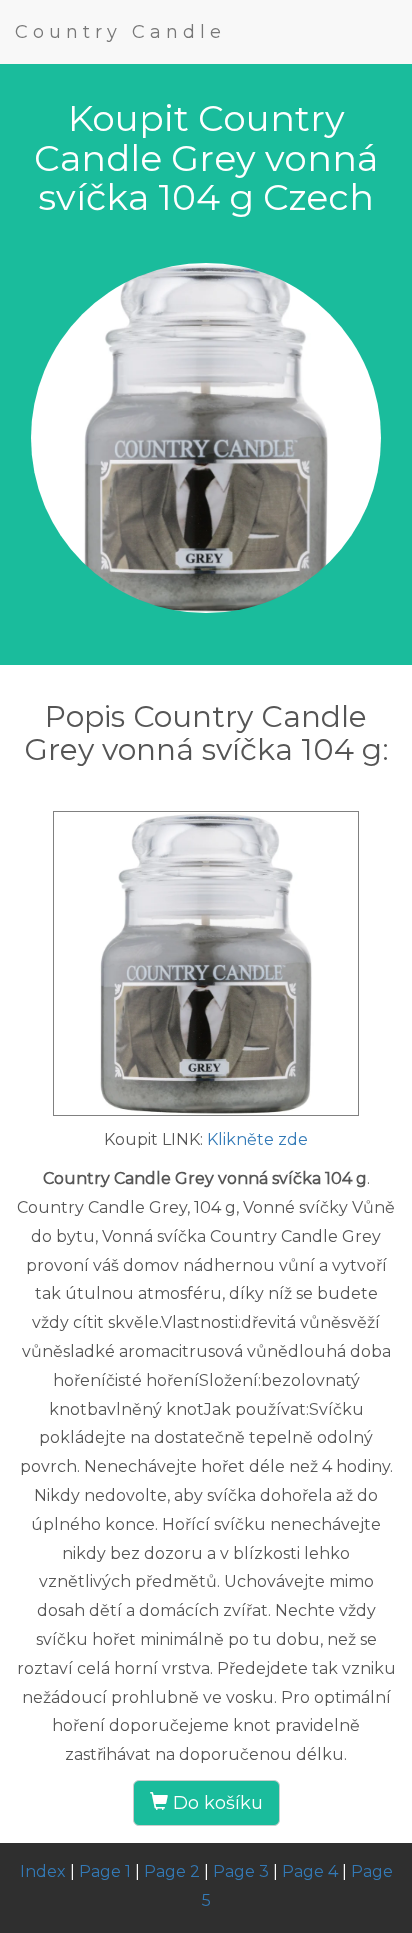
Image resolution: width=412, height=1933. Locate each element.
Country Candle (120, 32)
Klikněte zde (257, 1139)
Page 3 (241, 1871)
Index (43, 1871)
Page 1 (105, 1871)
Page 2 (172, 1871)
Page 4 (310, 1871)
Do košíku (215, 1803)
